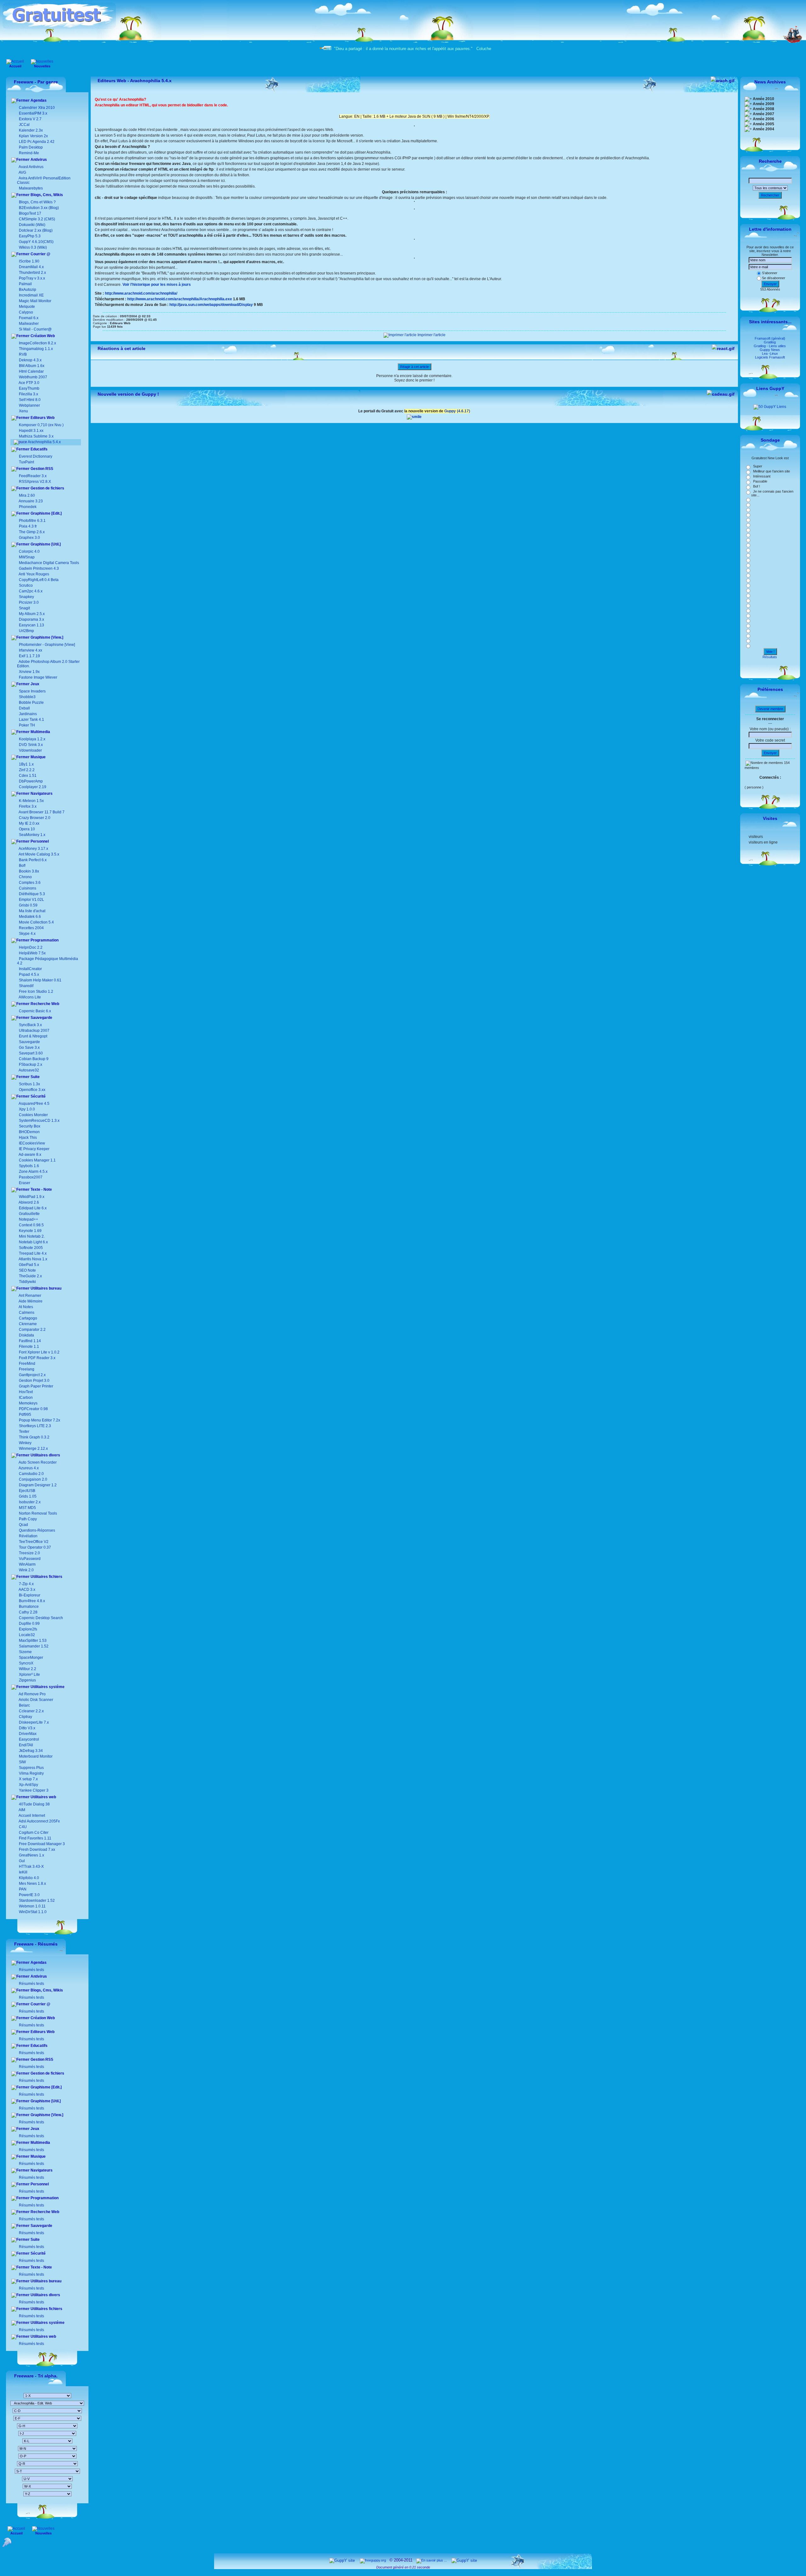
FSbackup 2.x (31, 1065)
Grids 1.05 (27, 1496)
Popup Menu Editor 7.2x (39, 1420)
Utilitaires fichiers (46, 1577)
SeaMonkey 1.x (32, 835)
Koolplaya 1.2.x (32, 739)
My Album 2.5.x (32, 614)
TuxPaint (26, 462)
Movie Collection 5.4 (36, 922)
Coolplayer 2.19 (33, 787)
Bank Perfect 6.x (32, 860)
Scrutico (26, 585)
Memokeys (28, 1403)
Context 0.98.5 (31, 1225)
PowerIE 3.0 (29, 1895)
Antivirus (38, 160)
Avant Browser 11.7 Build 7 (42, 812)
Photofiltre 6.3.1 (32, 521)
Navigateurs (41, 794)
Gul (21, 1861)
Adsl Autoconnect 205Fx (39, 1821)
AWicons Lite (29, 997)
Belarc (24, 1705)
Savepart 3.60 (31, 1053)
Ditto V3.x (27, 1728)
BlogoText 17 (30, 213)
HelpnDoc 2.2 (31, 947)
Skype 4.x (27, 934)
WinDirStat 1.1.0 (32, 1912)
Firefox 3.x (28, 806)
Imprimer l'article (431, 335)
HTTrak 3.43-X (31, 1867)
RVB (23, 354)
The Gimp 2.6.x (32, 532)
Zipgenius (27, 1680)
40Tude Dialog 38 (34, 1804)
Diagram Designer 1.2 (37, 1485)
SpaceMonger (31, 1658)
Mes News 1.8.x (32, 1884)
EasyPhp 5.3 (29, 236)
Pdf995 (25, 1415)
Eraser (25, 1183)
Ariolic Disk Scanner (36, 1700)
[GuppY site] (342, 2560)
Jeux (34, 684)
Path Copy (27, 1519)
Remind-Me (28, 153)
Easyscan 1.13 (31, 625)
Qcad (23, 1525)
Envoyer (770, 284)
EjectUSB (27, 1491)
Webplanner (29, 405)
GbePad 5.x (28, 1265)
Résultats (770, 657)
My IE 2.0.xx (29, 823)
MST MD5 (27, 1508)
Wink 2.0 (26, 1570)
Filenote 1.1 (28, 1347)
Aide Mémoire (30, 1301)
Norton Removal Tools (37, 1513)
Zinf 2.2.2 (27, 770)
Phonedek (28, 507)
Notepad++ (28, 1219)
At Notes (26, 1307)
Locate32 (26, 1635)
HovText (25, 1392)
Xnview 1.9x (29, 672)
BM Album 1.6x (32, 366)
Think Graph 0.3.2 (34, 1437)
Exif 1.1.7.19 (29, 656)
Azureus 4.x (28, 1468)
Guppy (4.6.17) (457, 411)
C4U (22, 1827)
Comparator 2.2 (32, 1330)
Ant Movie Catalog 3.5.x (39, 854)
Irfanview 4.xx (31, 650)
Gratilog (770, 342)
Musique (38, 757)
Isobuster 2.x (29, 1502)
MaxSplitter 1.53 (32, 1641)
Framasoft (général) (770, 338)
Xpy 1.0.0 (27, 1109)
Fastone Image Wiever (38, 677)
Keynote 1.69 (30, 1231)
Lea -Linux (770, 353)
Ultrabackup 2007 (34, 1031)
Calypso (26, 312)
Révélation (28, 1536)
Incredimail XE (31, 295)
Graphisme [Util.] (45, 544)
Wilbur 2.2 (27, 1669)
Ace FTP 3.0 (29, 383)
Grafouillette (29, 1214)
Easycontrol (28, 1739)
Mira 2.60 (27, 495)
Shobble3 (27, 697)
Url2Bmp (26, 631)
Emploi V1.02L (31, 900)
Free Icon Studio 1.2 (36, 991)
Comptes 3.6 (29, 883)
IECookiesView (32, 1143)
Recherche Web (44, 1004)
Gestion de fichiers (47, 488)
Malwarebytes (30, 188)
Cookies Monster (33, 1115)
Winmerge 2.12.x (33, 1449)
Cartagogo (28, 1318)
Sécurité (38, 1096)
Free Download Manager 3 (41, 1844)
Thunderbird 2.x (32, 273)
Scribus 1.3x (29, 1084)
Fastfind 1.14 (29, 1341)
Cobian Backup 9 (34, 1059)
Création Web (42, 336)
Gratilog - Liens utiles (770, 346)
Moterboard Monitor (35, 1756)
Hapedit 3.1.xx (31, 431)
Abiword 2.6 (29, 1202)
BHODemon (29, 1132)
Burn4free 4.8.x (31, 1601)
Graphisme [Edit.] (46, 513)
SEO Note (27, 1270)
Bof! (22, 866)
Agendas (38, 100)
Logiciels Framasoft (770, 357)
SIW (22, 1762)
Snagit (24, 608)
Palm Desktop (30, 147)
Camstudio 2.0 (31, 1474)
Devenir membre (770, 709)
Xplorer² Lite (29, 1675)
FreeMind (27, 1364)
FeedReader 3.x (33, 476)
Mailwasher (29, 324)
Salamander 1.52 (33, 1646)
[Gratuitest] (59, 27)
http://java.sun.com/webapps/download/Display (211, 305)
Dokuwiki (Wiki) (32, 225)
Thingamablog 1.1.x (36, 349)
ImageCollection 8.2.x (37, 343)
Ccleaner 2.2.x (31, 1711)
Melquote (27, 307)
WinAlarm (27, 1564)
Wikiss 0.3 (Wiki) (32, 247)
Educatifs (39, 449)
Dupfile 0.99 (29, 1624)
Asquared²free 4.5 (34, 1104)
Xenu (23, 411)
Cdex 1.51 (28, 776)
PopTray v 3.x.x (32, 278)
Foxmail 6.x (29, 318)
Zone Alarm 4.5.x (33, 1172)
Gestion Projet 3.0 (34, 1381)
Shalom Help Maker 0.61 (40, 980)
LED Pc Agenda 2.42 (36, 142)
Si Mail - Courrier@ (35, 329)
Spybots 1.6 (29, 1166)
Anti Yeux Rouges (34, 574)
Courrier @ (40, 254)
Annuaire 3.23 (31, 501)
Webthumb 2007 (33, 377)
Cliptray (25, 1717)
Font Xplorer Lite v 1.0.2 (39, 1352)
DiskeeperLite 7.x (33, 1722)
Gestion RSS (41, 469)
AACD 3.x (27, 1590)
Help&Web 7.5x (32, 953)
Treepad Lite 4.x (33, 1253)
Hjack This (28, 1138)
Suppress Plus (31, 1768)
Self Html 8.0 (30, 400)
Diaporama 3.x (31, 619)
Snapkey (26, 597)
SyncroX (26, 1663)
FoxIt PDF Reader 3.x (37, 1358)
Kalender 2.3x (30, 130)
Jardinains (28, 714)
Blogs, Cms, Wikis (46, 195)
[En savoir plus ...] (432, 2560)
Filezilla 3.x (28, 394)
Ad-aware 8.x (30, 1155)
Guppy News (770, 350)
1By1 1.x (26, 764)
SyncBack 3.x (30, 1025)
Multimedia (40, 732)
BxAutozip (28, 290)
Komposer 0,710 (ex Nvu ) (41, 425)
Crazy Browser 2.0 (35, 818)
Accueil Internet (31, 1816)
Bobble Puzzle (31, 703)
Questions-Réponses (37, 1530)
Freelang (26, 1369)
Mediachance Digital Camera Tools (49, 563)
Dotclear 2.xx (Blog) (35, 230)
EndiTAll (26, 1745)
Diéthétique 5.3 (31, 894)
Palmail (25, 284)
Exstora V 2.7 (30, 119)
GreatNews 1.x (31, 1855)
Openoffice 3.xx (32, 1090)
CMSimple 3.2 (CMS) (37, 219)
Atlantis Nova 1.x (33, 1259)
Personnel (39, 841)
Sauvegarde (41, 1018)
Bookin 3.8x (28, 871)
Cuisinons (27, 888)
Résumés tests (31, 1970)
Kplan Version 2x (33, 136)
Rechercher (770, 195)
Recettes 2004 (31, 928)
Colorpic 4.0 (29, 551)
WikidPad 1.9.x (32, 1197)
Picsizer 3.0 (29, 602)
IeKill (23, 1872)
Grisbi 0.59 (28, 905)
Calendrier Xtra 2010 (36, 108)
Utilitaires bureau (45, 1288)
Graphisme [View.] (46, 637)
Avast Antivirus (31, 167)
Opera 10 (27, 829)
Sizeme (25, 1652)
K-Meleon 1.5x (31, 801)
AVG (22, 172)
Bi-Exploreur (29, 1595)
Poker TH (26, 725)
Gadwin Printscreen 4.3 (39, 568)
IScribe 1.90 (29, 261)
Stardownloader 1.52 (36, 1901)
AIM (22, 1810)
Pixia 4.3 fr (28, 526)
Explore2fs (28, 1629)
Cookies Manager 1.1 (37, 1160)
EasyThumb (29, 388)
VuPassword (29, 1559)
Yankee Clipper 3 (33, 1790)
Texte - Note (41, 1189)
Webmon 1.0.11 (32, 1906)
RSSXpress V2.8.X (34, 482)
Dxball (24, 708)
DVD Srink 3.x (31, 745)
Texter (24, 1432)
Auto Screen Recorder (37, 1462)
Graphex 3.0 (29, 538)
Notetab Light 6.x (33, 1242)
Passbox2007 (31, 1177)
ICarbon (25, 1398)
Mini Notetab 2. (32, 1236)
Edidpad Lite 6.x (33, 1208)
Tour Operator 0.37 (34, 1547)
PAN (22, 1889)
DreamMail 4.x (31, 267)
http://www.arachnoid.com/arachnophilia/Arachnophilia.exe (180, 299)
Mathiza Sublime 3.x (36, 436)
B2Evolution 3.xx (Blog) (38, 208)
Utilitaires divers (45, 1455)
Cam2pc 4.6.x (31, 591)
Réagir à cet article (414, 367)
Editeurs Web (42, 418)
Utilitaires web (43, 1797)
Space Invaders (32, 691)
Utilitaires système (47, 1687)
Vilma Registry (31, 1773)
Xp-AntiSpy (28, 1785)
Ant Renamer (30, 1296)
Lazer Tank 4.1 (31, 720)
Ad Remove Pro (32, 1694)
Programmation (44, 940)
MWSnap (27, 557)
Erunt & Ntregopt (33, 1036)
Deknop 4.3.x (30, 360)
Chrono (25, 877)
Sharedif (26, 986)
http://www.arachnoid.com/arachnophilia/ (141, 293)
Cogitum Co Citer (33, 1833)
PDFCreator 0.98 (33, 1409)
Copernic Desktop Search (40, 1618)
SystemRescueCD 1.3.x (39, 1121)
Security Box (30, 1126)
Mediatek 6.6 (29, 917)
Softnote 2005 (31, 1248)
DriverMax (27, 1734)
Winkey (25, 1443)
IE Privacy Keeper (34, 1149)
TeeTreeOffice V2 (33, 1542)
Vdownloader (30, 750)
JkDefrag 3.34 (30, 1751)
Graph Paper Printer (36, 1386)
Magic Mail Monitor (35, 301)
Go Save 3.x (29, 1048)
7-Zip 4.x (26, 1584)
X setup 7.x (28, 1779)
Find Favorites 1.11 (35, 1838)
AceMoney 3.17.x (33, 849)
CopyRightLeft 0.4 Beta (39, 580)
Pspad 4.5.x (29, 974)
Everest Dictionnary (36, 456)
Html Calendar (31, 371)
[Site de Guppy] (414, 417)
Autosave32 (29, 1070)
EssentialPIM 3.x (33, 113)
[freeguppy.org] (373, 2560)
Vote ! (770, 652)
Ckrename (27, 1324)
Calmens (26, 1313)
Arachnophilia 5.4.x (44, 442)
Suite (35, 1077)
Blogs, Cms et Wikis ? (37, 202)
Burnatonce (28, 1607)
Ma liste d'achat (32, 911)
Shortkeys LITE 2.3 (34, 1426)
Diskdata (26, 1335)
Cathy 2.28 (28, 1612)
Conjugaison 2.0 (33, 1479)
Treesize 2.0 (29, 1553)
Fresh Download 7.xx (37, 1850)
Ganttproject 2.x (32, 1375)
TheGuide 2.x (30, 1276)
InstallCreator (30, 969)
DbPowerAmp (31, 781)
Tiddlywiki (27, 1282)
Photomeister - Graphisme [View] (47, 645)
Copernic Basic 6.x (34, 1011)
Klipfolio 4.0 (28, 1878)
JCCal (24, 125)
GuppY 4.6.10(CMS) (36, 242)
